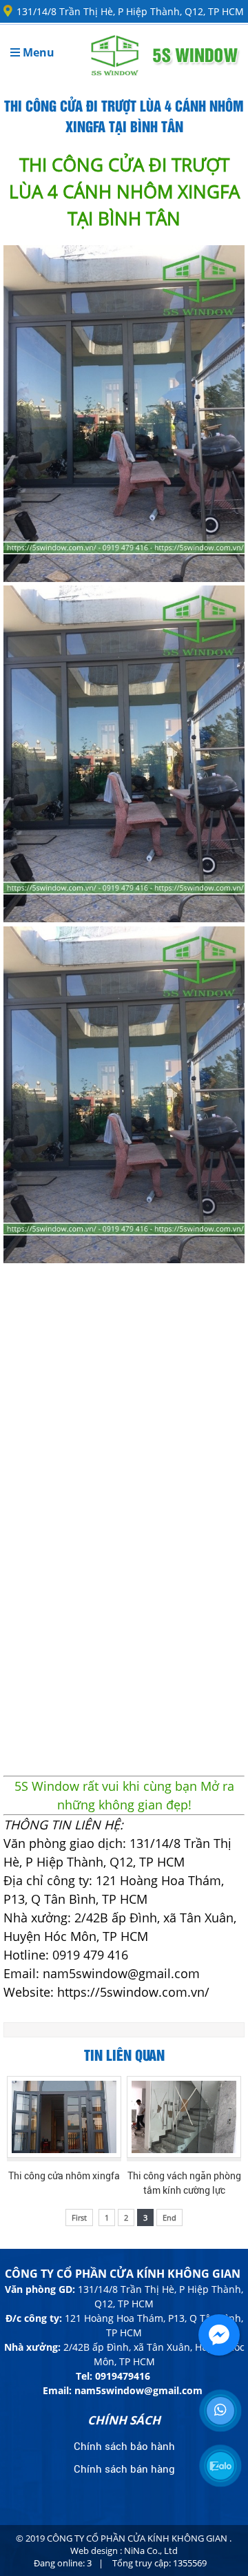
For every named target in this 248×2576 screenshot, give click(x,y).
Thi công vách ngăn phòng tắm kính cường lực (184, 2183)
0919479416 (123, 2376)
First (79, 2217)
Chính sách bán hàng (124, 2469)
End (169, 2217)
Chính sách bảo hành (124, 2447)
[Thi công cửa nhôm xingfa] (64, 2117)
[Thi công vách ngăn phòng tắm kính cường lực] (184, 2117)
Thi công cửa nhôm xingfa (64, 2176)
